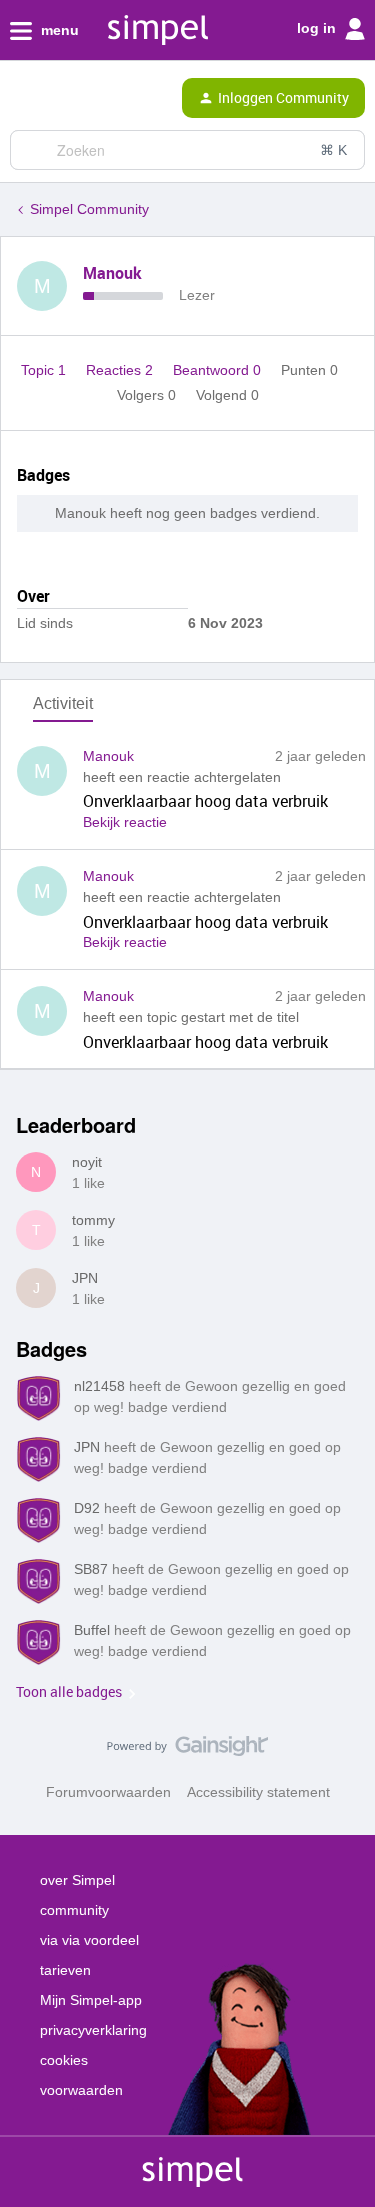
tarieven (65, 1970)
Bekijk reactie (125, 822)
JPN (85, 1278)
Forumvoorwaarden (108, 1792)
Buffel (92, 1630)
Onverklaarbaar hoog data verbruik (205, 801)
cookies (64, 2060)
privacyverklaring (93, 2030)
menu (58, 30)
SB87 (91, 1569)
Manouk (112, 273)
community (74, 1910)
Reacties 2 (121, 370)
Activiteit (63, 703)
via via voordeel (89, 1940)
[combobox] (187, 150)
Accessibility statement (258, 1792)
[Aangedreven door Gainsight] (187, 1751)
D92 (87, 1508)
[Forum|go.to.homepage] (100, 98)
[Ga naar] (33, 150)
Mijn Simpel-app (91, 2000)
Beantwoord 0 (219, 370)
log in (318, 28)
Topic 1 (45, 370)
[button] (22, 102)
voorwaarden (81, 2090)
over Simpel (77, 1880)
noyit (87, 1162)
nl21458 (99, 1386)
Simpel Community (89, 209)
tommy (93, 1220)
